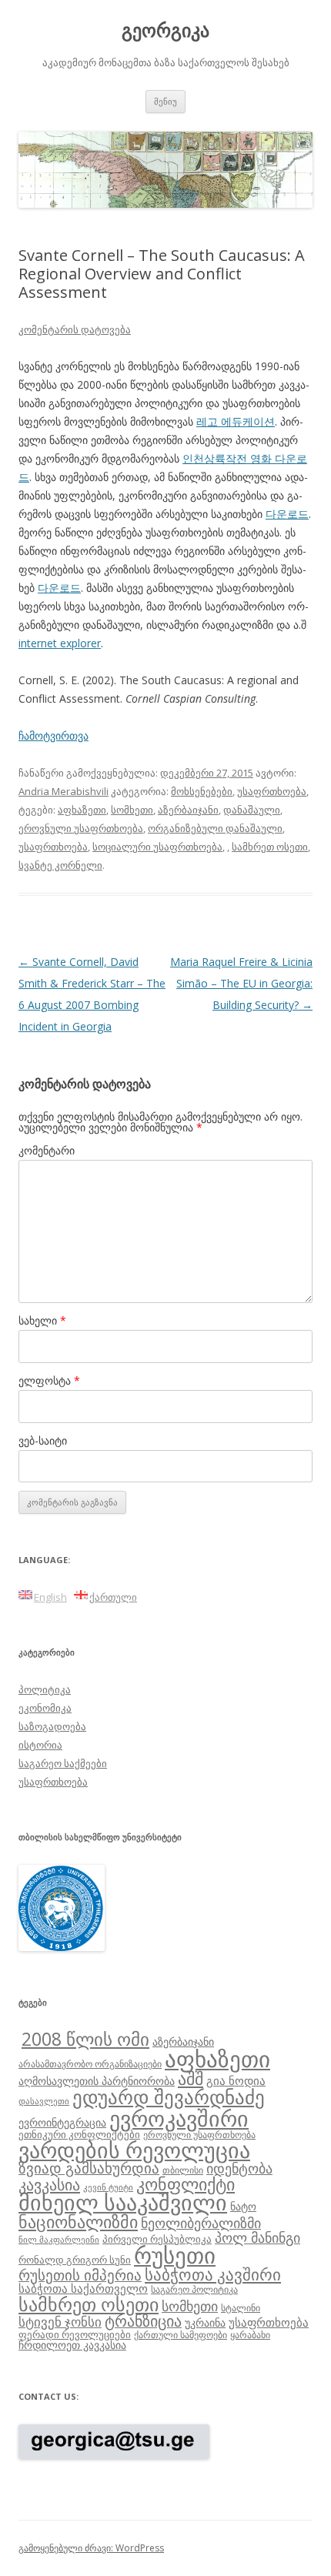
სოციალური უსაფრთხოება (157, 847)
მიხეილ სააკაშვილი (123, 2202)
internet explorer (60, 643)
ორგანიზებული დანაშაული (215, 828)
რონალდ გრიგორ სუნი (75, 2260)
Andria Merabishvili (64, 791)
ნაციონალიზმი (78, 2222)
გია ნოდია (236, 2080)
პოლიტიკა (45, 1689)
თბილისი (183, 2170)
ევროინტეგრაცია (62, 2122)
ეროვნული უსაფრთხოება (81, 828)
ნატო (243, 2206)
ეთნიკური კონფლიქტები (79, 2134)
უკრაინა (205, 2322)
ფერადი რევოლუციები (75, 2334)
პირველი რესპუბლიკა (157, 2239)
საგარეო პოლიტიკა (194, 2289)
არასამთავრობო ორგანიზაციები (90, 2063)
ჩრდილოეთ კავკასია (72, 2345)
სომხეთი (132, 810)
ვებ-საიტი (43, 1440)
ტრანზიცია (143, 2321)
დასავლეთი (44, 2101)
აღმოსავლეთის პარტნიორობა (97, 2081)
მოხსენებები (202, 791)
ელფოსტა (49, 1380)
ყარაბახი (250, 2334)
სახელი (42, 1320)
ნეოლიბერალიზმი (201, 2223)
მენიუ (165, 101)
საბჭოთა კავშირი (213, 2274)
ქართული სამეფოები (181, 2334)
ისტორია (40, 1745)
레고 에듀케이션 (236, 421)
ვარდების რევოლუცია (134, 2150)
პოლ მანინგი (257, 2237)
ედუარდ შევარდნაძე (169, 2097)
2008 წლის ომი (85, 2039)
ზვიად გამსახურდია (89, 2168)
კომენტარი (47, 1150)
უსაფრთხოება (272, 791)
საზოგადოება (52, 1726)
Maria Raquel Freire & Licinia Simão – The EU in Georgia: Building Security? (241, 983)
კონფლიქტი (186, 2184)
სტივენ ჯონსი (60, 2322)
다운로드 (287, 514)
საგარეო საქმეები (63, 1763)
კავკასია (49, 2184)
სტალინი (241, 2307)
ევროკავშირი (179, 2118)
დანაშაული (252, 810)
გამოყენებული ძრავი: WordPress (91, 2548)
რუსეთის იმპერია (80, 2275)
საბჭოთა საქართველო (83, 2288)
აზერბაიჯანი (188, 810)
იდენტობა (239, 2168)
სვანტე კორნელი (60, 865)
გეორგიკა (165, 30)
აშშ (191, 2078)
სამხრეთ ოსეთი (270, 847)
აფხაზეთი (82, 810)
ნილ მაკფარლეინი (59, 2240)
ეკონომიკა (45, 1708)
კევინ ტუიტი (108, 2187)
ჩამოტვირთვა (53, 735)
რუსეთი (175, 2255)
